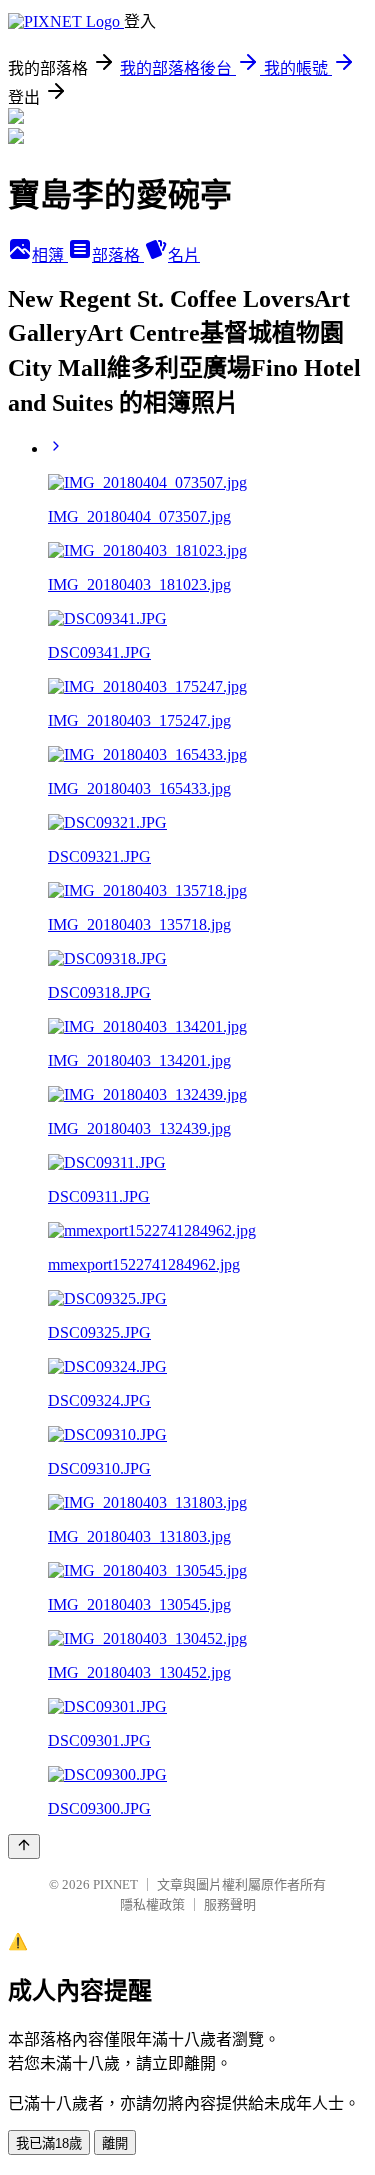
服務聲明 (230, 1904)
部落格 (118, 255)
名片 (184, 255)
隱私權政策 (152, 1904)
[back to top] (24, 1846)
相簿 (50, 255)
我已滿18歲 (49, 2143)
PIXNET (115, 1884)
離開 (115, 2143)
